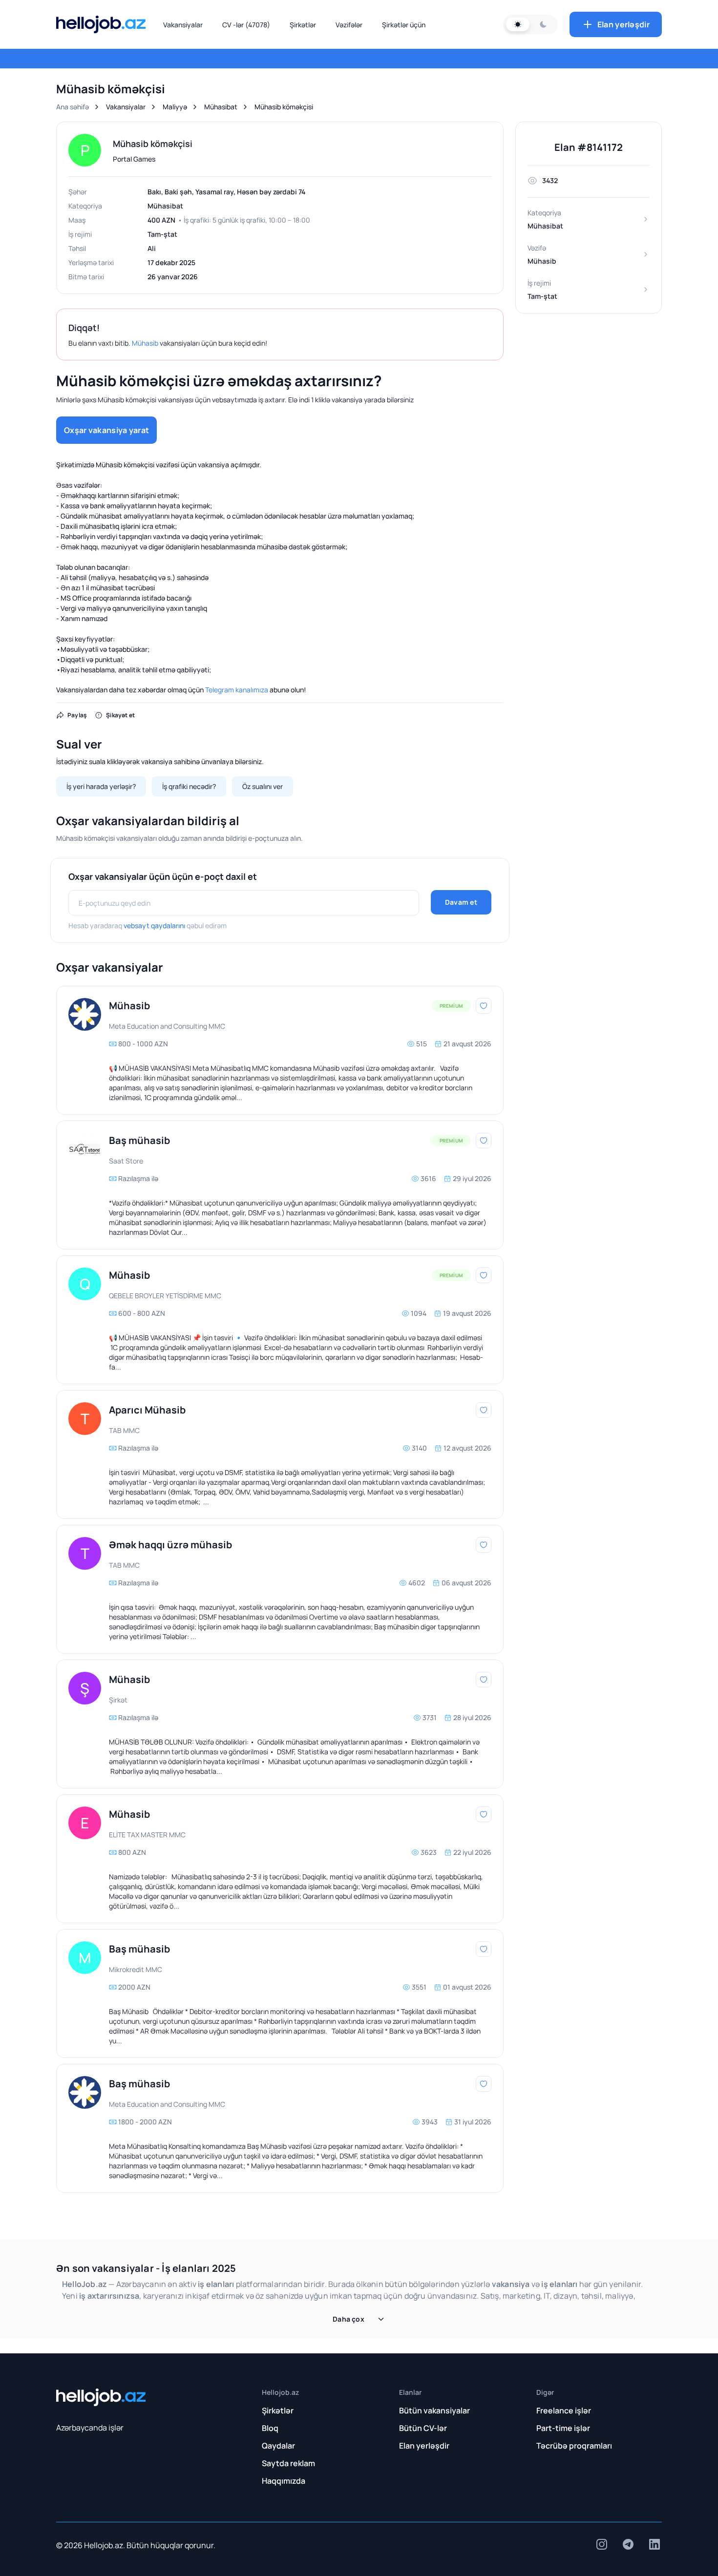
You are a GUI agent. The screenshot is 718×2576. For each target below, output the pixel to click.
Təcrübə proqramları (574, 2446)
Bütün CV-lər (423, 2428)
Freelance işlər (564, 2410)
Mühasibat (221, 107)
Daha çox (348, 2319)
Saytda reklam (288, 2463)
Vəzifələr (349, 25)
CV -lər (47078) (246, 25)
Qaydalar (278, 2446)
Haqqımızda (284, 2481)
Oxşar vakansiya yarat (106, 430)
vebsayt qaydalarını (154, 925)
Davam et (461, 902)
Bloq (270, 2428)
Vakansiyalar (183, 25)
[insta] (602, 2544)
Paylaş (77, 715)
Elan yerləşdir (623, 24)
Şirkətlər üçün (404, 25)
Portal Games (134, 159)
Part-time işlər (563, 2428)
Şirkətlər (303, 25)
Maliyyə (175, 107)
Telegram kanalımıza (237, 690)
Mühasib (145, 343)
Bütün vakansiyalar (434, 2410)
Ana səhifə (73, 107)
